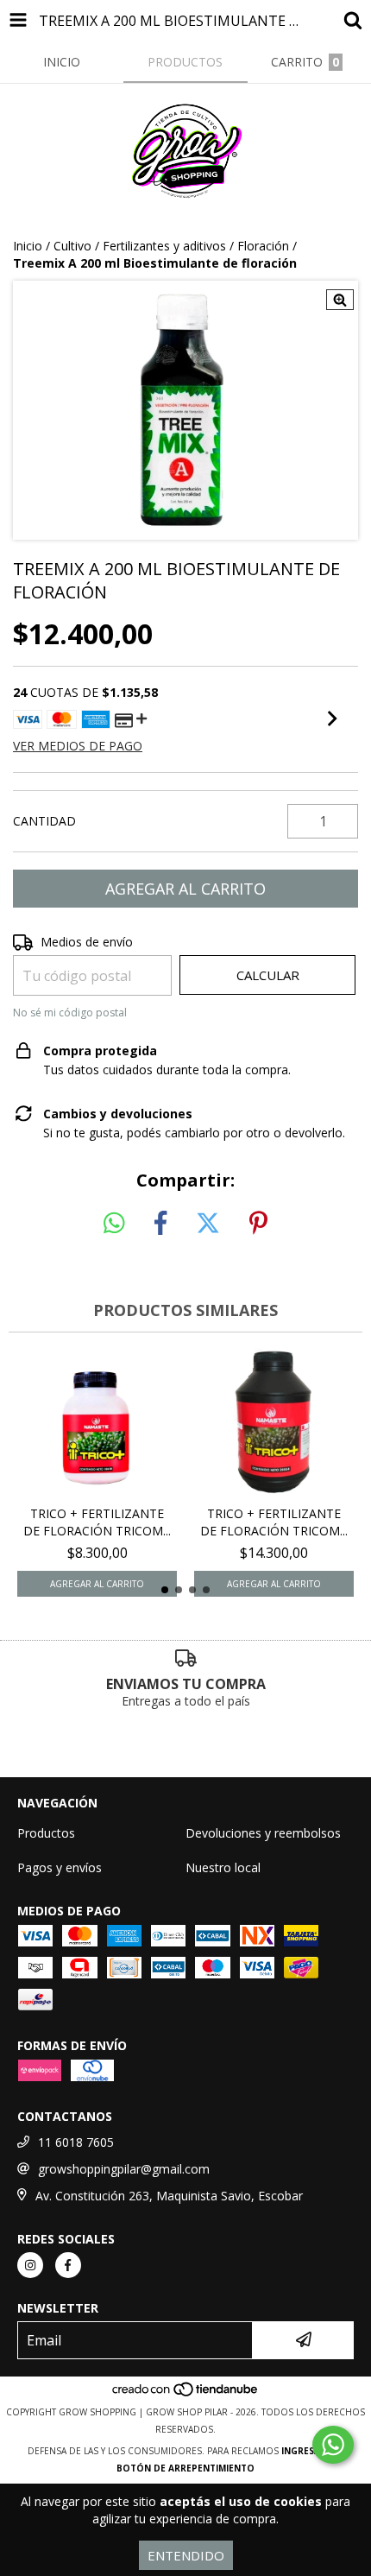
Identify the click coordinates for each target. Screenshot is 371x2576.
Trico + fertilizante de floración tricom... (97, 1522)
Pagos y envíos (60, 1867)
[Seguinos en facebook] (68, 2265)
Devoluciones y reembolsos (263, 1833)
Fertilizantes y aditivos (164, 246)
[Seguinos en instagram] (30, 2265)
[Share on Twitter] (208, 1224)
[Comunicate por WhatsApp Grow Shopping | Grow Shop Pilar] (333, 2445)
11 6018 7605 (76, 2142)
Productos (46, 1833)
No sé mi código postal (70, 1013)
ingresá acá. (312, 2451)
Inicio (28, 246)
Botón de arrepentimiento (185, 2468)
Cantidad (44, 821)
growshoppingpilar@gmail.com (124, 2169)
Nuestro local (223, 1867)
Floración (263, 246)
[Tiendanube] (186, 2395)
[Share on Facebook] (160, 1224)
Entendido (186, 2555)
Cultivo (72, 246)
